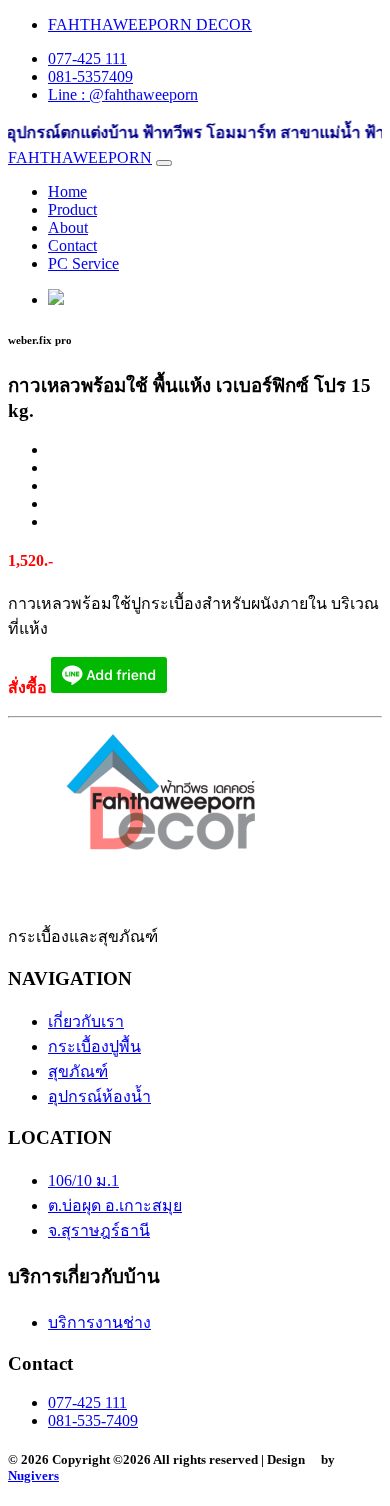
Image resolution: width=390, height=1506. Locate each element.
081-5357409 (90, 76)
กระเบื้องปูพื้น (94, 1046)
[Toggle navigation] (164, 163)
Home (67, 191)
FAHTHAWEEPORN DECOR (150, 24)
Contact (72, 245)
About (68, 227)
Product (72, 209)
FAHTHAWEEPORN (80, 157)
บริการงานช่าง (99, 1322)
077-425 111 (87, 58)
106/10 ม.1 (83, 1180)
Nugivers (33, 1475)
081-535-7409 (93, 1420)
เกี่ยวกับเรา (86, 1021)
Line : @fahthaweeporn (123, 94)
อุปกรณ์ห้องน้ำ (99, 1096)
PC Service (83, 263)
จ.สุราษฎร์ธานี (99, 1230)
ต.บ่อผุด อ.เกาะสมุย (115, 1205)
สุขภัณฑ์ (78, 1071)
